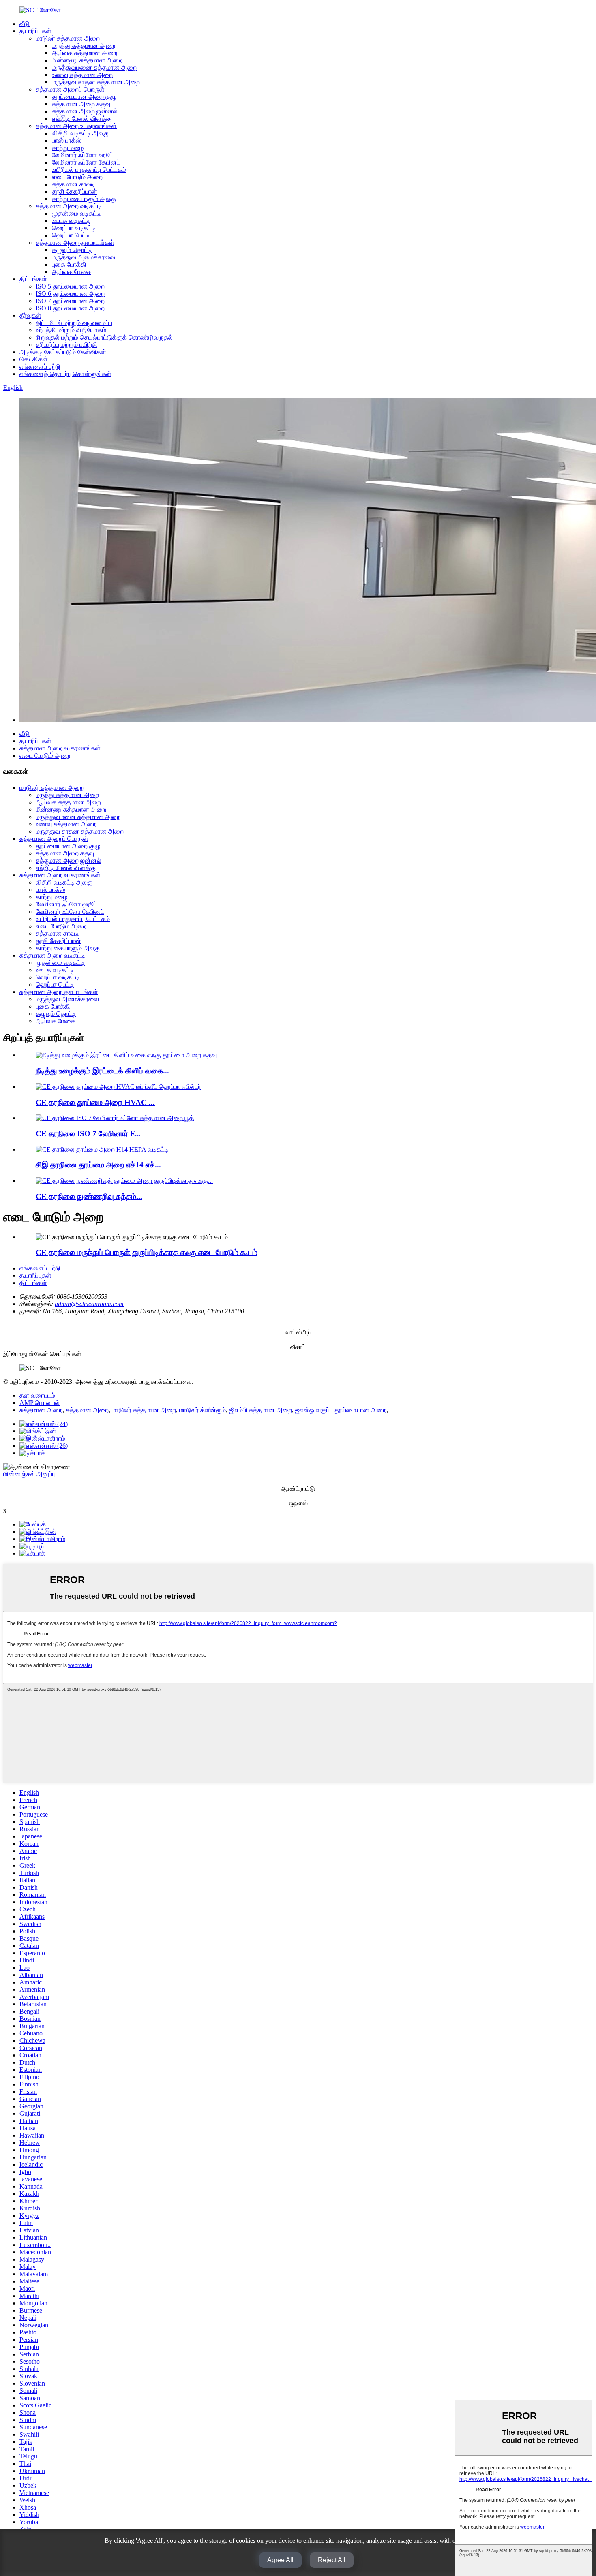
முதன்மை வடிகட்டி (76, 213)
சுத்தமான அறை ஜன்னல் (85, 111)
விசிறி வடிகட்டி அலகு (80, 133)
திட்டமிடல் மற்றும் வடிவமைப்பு (74, 323)
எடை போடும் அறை (77, 177)
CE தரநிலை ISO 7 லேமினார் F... (88, 1134)
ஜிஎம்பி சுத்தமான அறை (260, 1410)
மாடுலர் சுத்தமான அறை (68, 38)
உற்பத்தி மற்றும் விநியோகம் (71, 330)
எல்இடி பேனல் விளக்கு (82, 119)
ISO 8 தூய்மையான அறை (70, 308)
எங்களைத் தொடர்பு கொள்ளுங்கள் (65, 374)
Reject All (332, 2560)
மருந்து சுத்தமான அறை (84, 46)
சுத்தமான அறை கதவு (81, 104)
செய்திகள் (34, 359)
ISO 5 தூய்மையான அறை (70, 286)
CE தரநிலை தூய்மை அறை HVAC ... (95, 1102)
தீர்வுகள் (30, 315)
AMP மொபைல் (40, 1403)
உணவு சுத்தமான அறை (82, 75)
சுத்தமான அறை (41, 1410)
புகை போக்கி (69, 264)
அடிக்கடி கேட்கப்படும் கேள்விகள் (63, 352)
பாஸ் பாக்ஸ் (67, 140)
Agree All (280, 2560)
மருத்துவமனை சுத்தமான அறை (94, 67)
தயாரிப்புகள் (35, 31)
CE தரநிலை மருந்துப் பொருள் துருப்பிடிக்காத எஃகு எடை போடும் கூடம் (147, 1252)
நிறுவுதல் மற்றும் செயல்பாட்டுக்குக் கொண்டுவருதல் (104, 337)
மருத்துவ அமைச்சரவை (84, 257)
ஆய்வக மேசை (72, 272)
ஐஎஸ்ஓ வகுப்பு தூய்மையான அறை (341, 1410)
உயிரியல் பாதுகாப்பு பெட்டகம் (89, 170)
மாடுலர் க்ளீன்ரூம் (203, 1410)
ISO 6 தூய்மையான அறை (70, 294)
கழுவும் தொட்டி (72, 250)
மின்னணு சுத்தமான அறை (87, 60)
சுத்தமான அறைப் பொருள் (70, 89)
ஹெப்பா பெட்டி (71, 235)
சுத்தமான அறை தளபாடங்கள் (75, 243)
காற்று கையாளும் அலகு (84, 199)
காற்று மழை (68, 148)
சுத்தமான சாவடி (74, 184)
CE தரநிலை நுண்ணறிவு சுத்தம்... (89, 1196)
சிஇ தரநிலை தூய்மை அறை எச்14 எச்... (98, 1165)
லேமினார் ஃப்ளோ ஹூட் (83, 155)
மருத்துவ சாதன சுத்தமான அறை (96, 82)
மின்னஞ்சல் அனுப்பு (29, 1474)
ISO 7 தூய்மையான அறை (70, 301)
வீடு (25, 24)
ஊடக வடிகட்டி (71, 221)
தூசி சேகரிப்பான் (75, 191)
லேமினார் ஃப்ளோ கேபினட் (86, 162)
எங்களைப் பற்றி (40, 367)
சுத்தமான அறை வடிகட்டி (69, 206)
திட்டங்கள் (33, 279)
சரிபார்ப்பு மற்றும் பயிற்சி (66, 345)
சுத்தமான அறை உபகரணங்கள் (76, 126)
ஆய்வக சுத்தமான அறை (85, 53)
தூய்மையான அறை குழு (84, 97)
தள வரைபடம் (37, 1395)
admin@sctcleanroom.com (89, 1304)
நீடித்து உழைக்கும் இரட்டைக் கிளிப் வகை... (102, 1071)
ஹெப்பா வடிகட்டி (74, 228)
